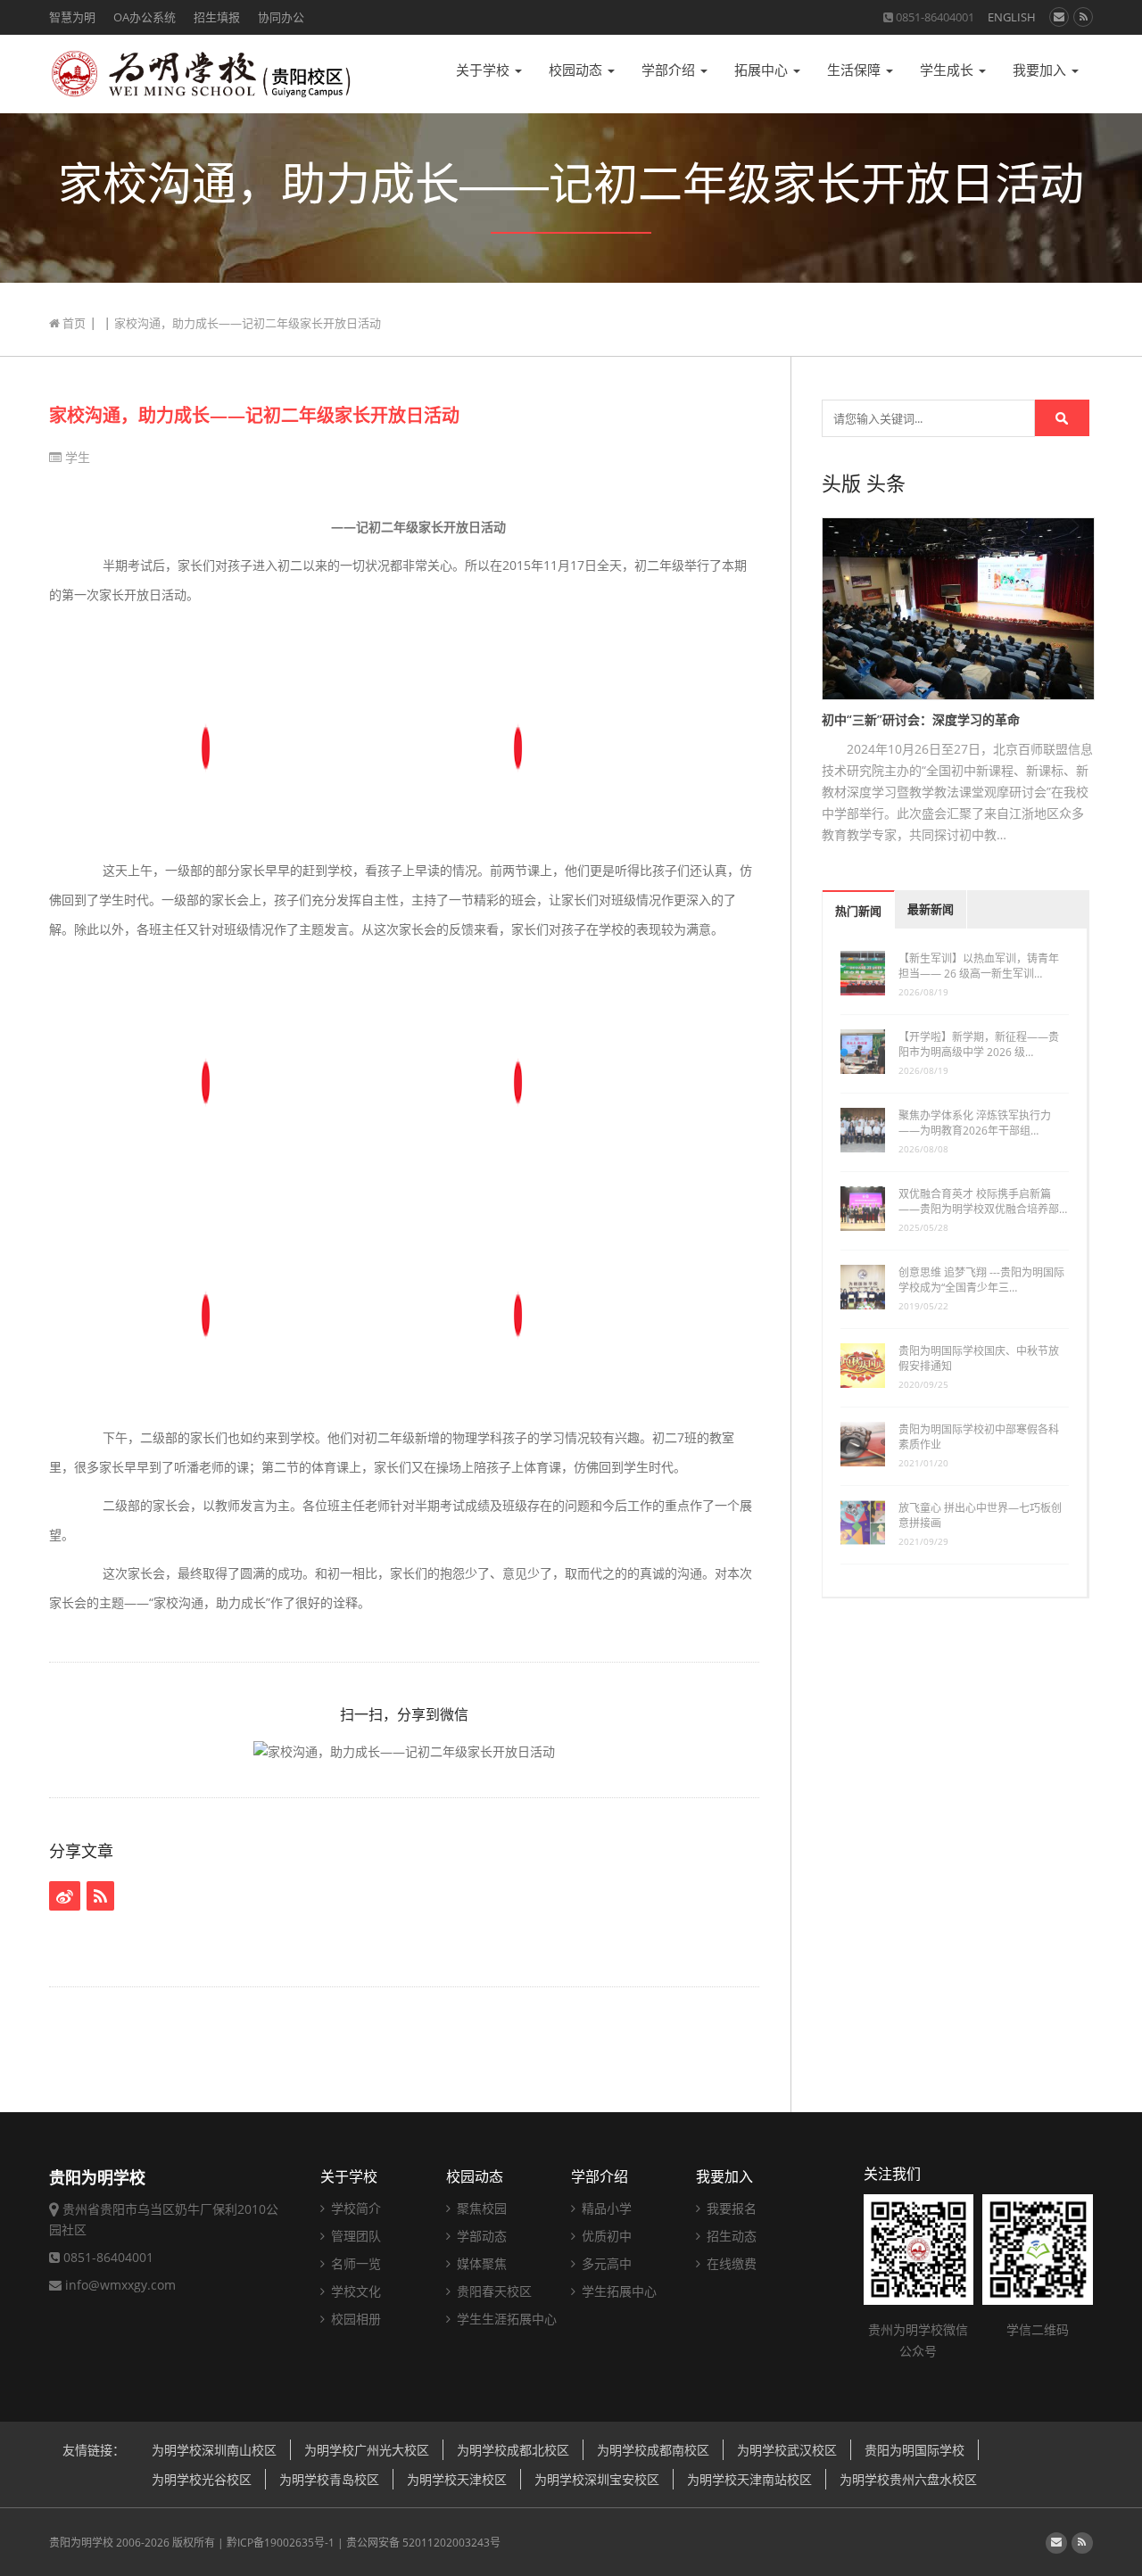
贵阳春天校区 (492, 2291)
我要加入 (1041, 70)
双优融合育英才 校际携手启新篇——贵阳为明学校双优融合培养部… (983, 1201)
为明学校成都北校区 (513, 2450)
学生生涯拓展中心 (505, 2319)
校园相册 (354, 2319)
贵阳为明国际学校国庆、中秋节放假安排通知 (979, 1358)
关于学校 (484, 70)
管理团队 (354, 2236)
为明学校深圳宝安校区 (597, 2479)
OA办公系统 (145, 17)
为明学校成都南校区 (653, 2450)
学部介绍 (670, 70)
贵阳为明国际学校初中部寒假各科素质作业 (979, 1437)
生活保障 (856, 70)
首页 (73, 323)
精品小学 (605, 2208)
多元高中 (605, 2263)
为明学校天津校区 (457, 2479)
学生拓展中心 (617, 2291)
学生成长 (948, 70)
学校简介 (354, 2208)
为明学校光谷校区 (202, 2479)
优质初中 (605, 2236)
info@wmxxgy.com (120, 2285)
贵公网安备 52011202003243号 (423, 2543)
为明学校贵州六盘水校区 (908, 2479)
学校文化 (354, 2291)
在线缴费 (730, 2263)
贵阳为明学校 (81, 2543)
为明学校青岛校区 (329, 2479)
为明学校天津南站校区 (749, 2479)
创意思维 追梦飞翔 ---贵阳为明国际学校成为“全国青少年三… (981, 1280)
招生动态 (730, 2236)
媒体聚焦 (480, 2263)
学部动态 (480, 2236)
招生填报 (217, 17)
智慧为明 (72, 17)
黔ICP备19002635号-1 (281, 2543)
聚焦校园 (480, 2208)
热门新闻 (858, 911)
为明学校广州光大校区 (367, 2450)
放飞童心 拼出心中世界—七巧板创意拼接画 (980, 1515)
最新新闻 (931, 909)
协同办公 (281, 17)
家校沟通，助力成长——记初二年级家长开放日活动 (254, 415)
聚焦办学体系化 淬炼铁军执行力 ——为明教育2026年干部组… (975, 1123)
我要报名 (730, 2208)
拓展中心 (763, 70)
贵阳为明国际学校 (914, 2450)
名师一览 (354, 2263)
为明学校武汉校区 (787, 2450)
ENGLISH (1012, 17)
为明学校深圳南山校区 (214, 2450)
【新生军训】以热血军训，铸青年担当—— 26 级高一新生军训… (979, 966)
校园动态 (577, 70)
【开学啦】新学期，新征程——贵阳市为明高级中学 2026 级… (979, 1044)
